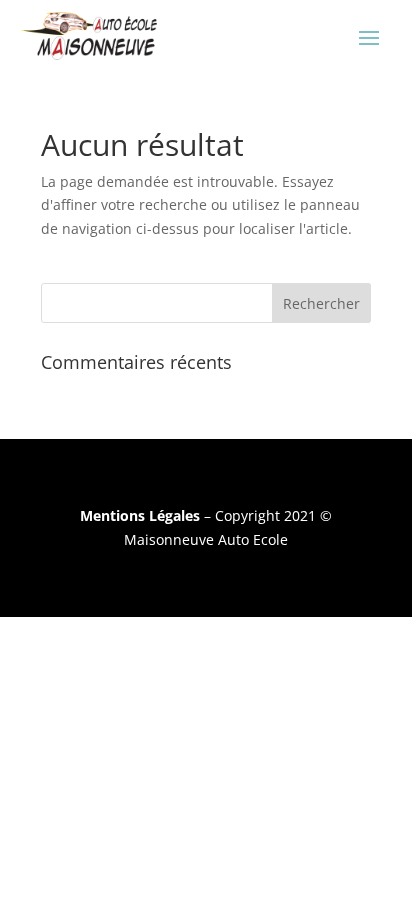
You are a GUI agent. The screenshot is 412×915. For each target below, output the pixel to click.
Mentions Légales (140, 515)
